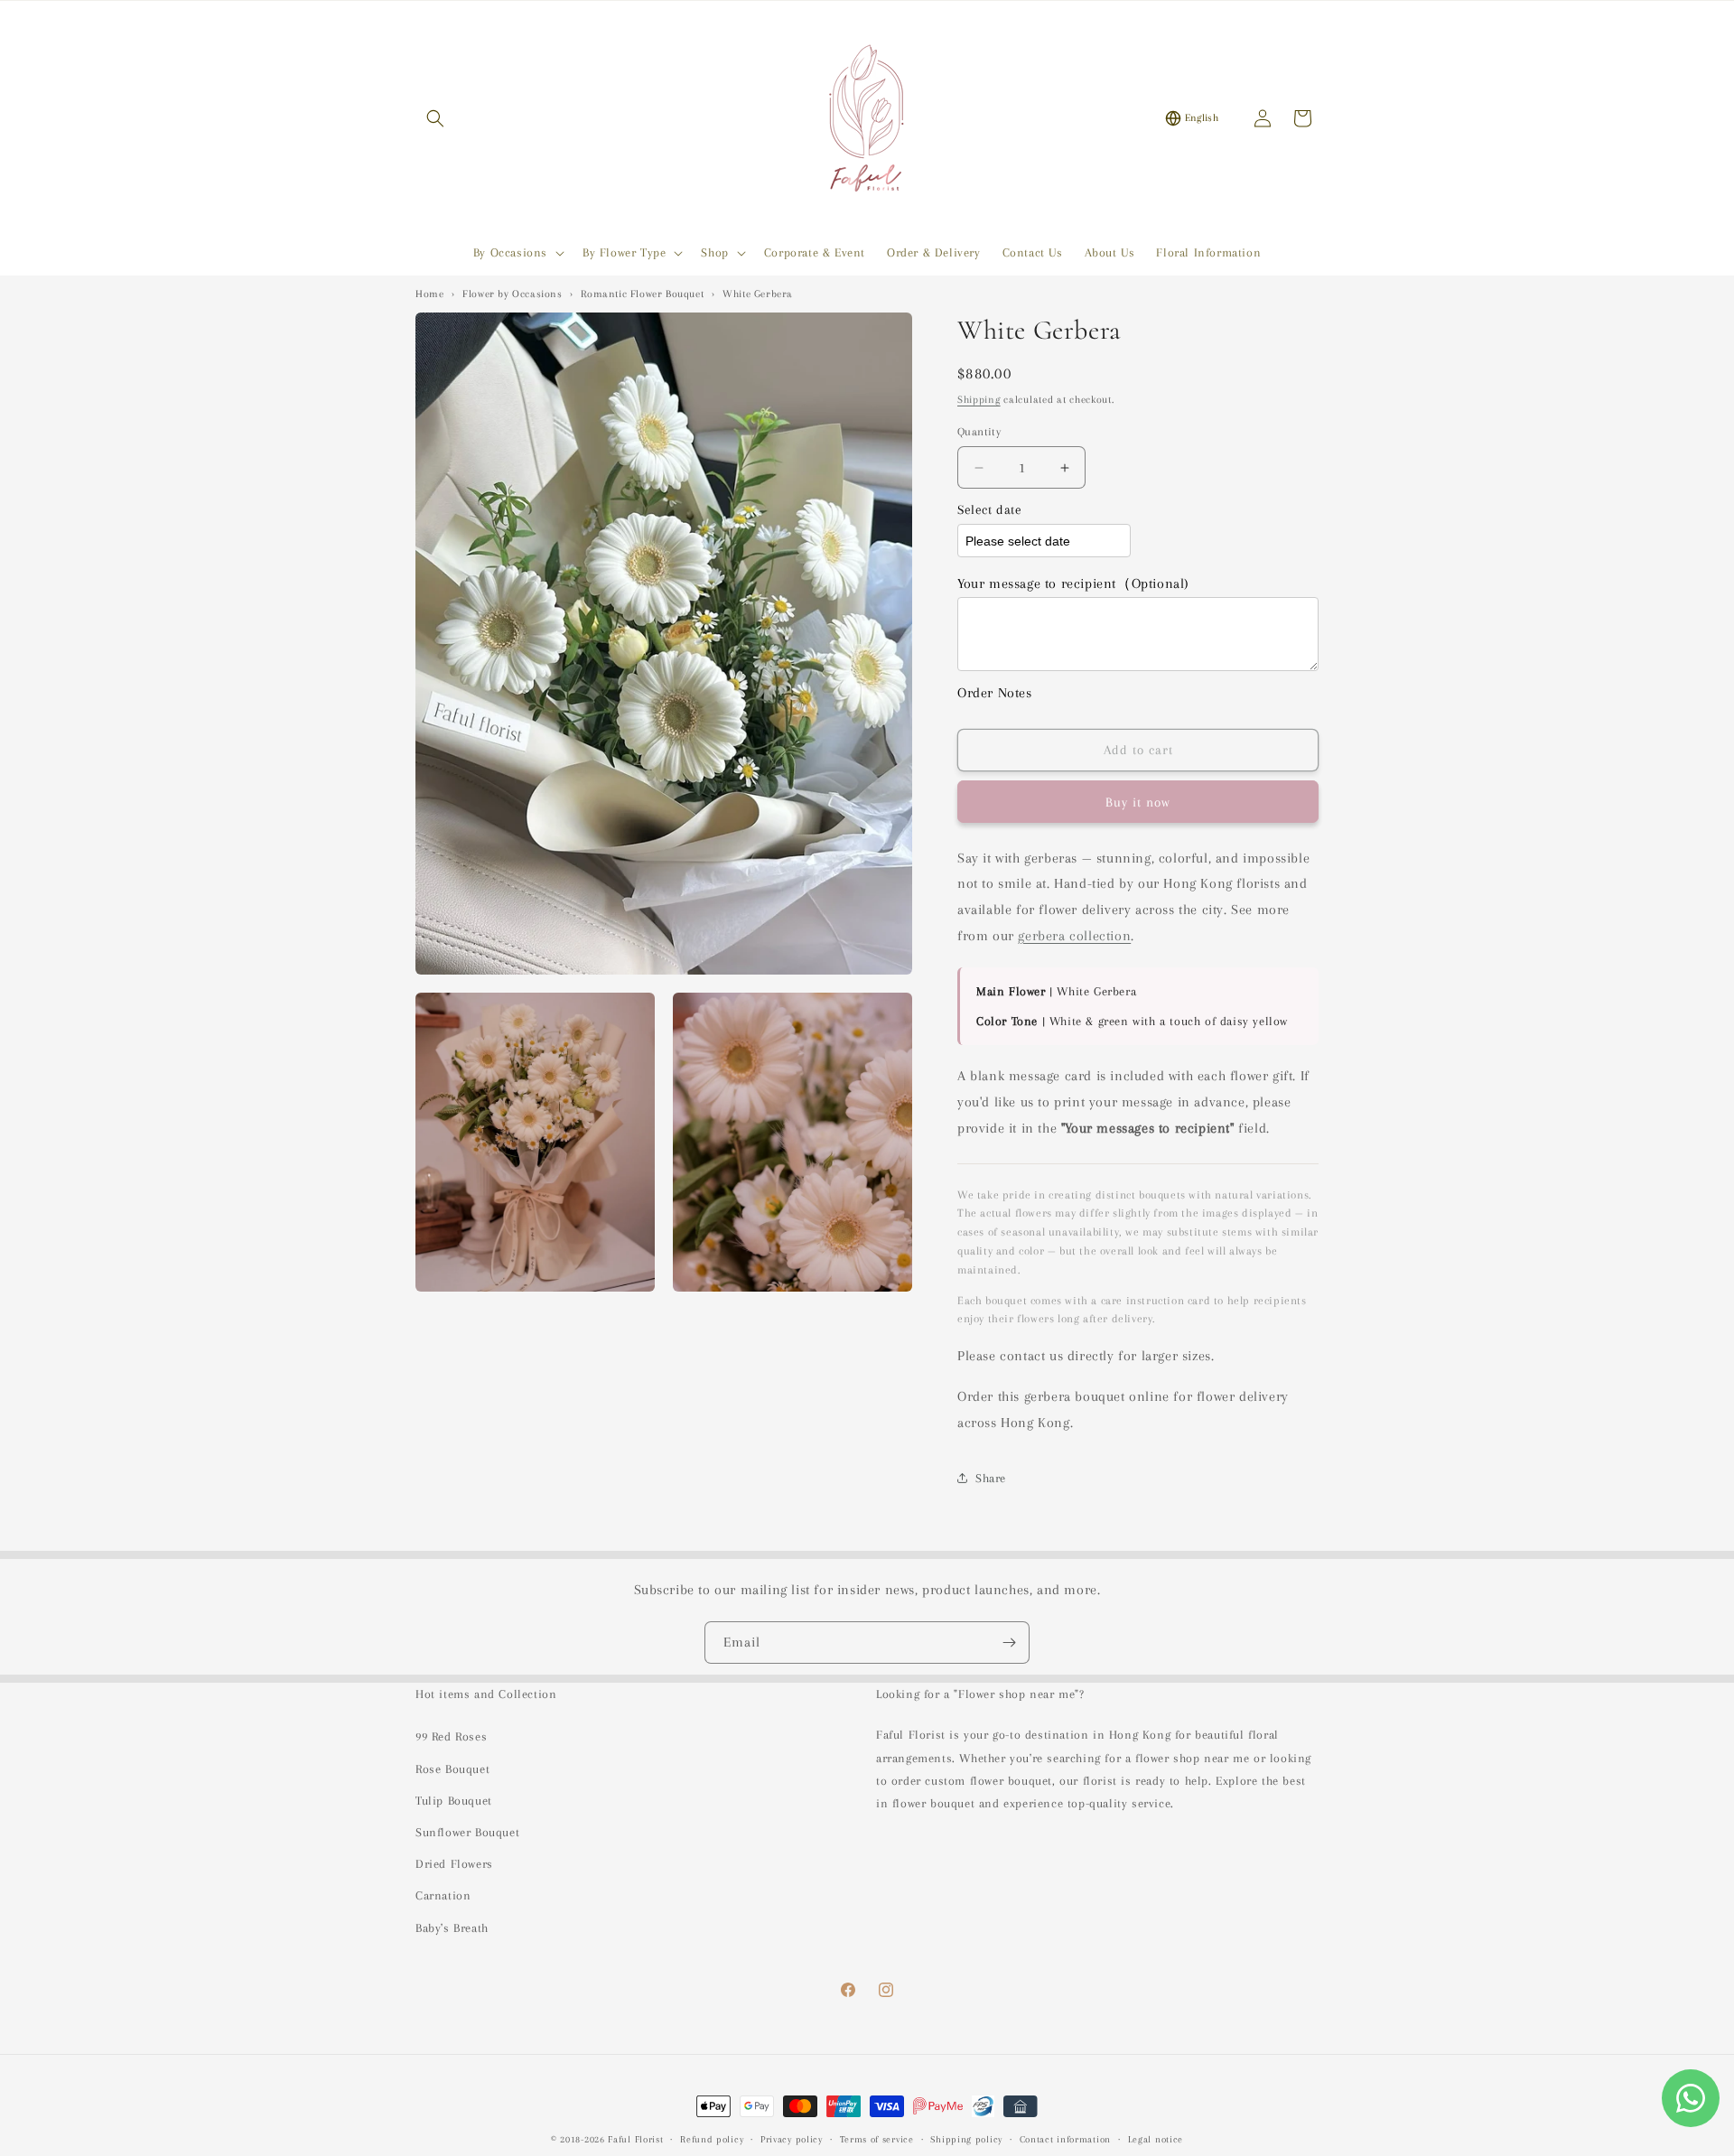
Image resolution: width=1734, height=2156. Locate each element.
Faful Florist (635, 2139)
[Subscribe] (1009, 1643)
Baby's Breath (452, 1928)
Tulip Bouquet (454, 1801)
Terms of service (877, 2139)
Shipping (979, 400)
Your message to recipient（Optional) (1073, 583)
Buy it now (1138, 802)
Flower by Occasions (512, 294)
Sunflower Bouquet (467, 1832)
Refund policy (712, 2139)
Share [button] (991, 1478)
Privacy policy (792, 2139)
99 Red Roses (451, 1736)
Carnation (443, 1895)
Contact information (1065, 2139)
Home (429, 294)
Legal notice (1156, 2139)
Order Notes (995, 693)
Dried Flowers (454, 1864)
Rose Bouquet (452, 1769)
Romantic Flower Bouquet (642, 294)
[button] (435, 118)
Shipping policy (966, 2139)
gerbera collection (1074, 936)
